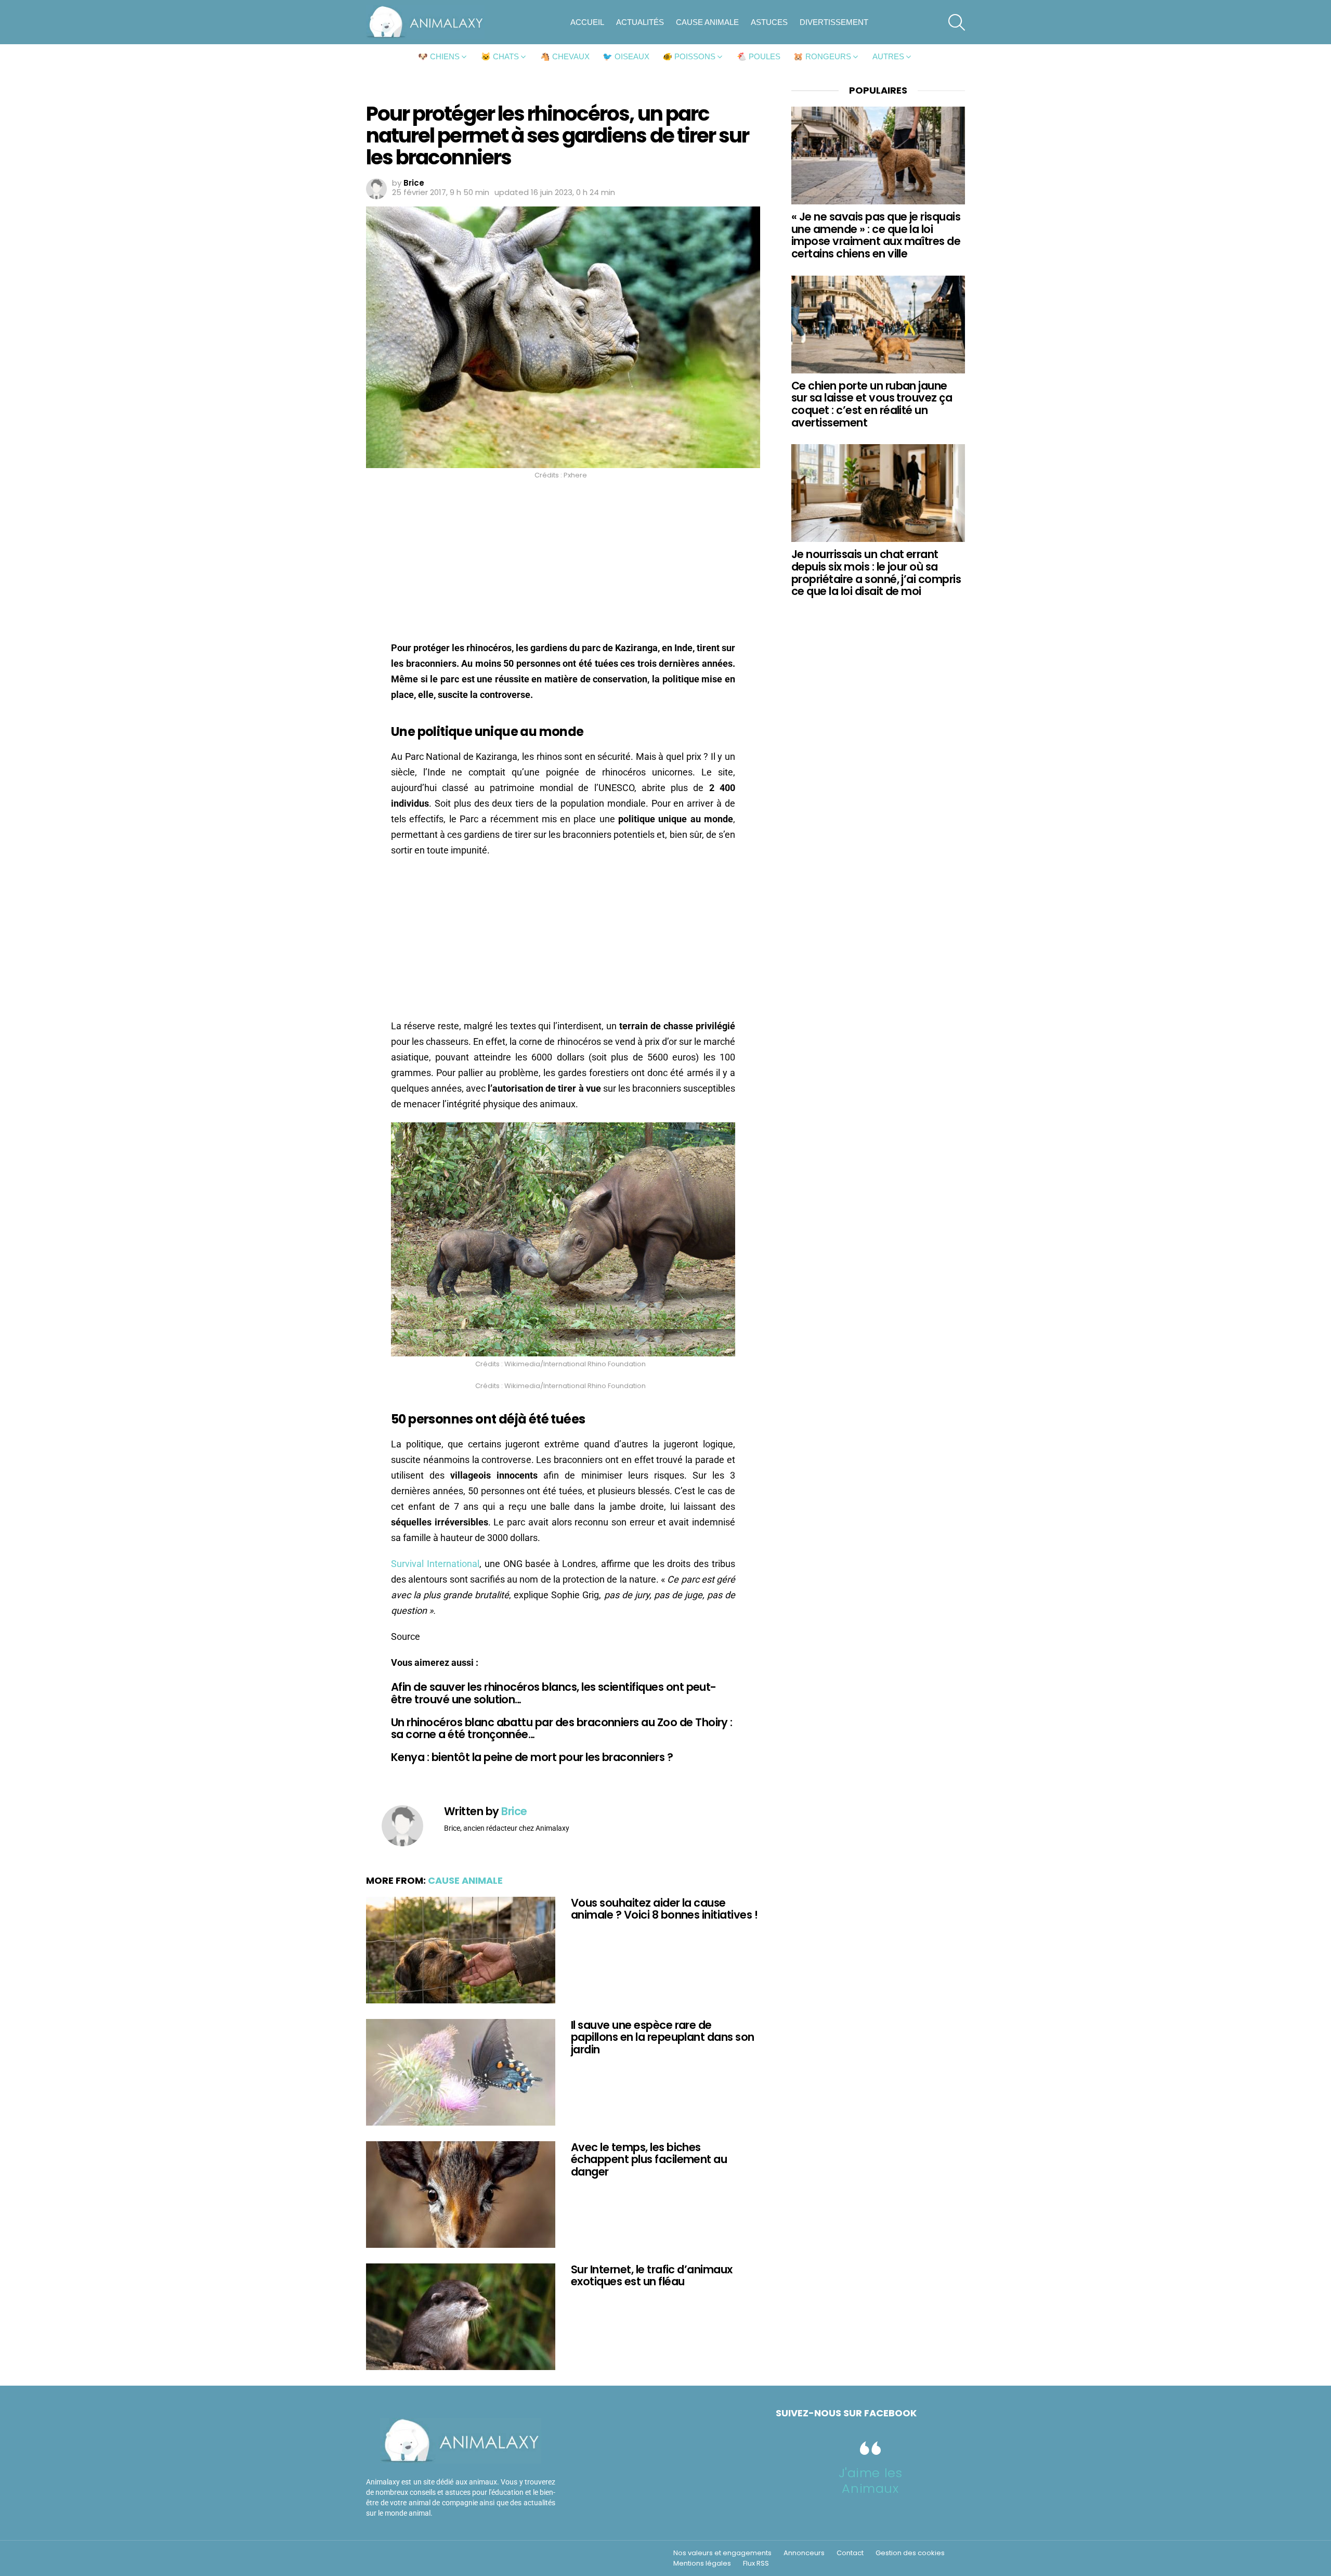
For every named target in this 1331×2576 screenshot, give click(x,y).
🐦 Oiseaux (626, 56)
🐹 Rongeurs (822, 56)
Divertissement (834, 22)
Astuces (769, 22)
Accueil (587, 22)
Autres (888, 56)
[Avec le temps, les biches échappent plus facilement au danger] (461, 2195)
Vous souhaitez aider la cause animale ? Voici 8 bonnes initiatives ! (664, 1909)
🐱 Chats (500, 56)
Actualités (640, 22)
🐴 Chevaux (565, 56)
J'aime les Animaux (871, 2481)
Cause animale (707, 22)
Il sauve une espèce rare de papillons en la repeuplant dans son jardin (663, 2037)
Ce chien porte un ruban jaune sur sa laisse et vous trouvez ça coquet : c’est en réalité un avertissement (872, 404)
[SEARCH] (957, 22)
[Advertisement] (563, 563)
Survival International (435, 1564)
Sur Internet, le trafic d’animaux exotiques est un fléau (652, 2276)
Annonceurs (804, 2553)
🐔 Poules (759, 56)
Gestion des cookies (910, 2553)
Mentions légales (702, 2564)
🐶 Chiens (439, 56)
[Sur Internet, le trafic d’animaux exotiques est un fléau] (461, 2317)
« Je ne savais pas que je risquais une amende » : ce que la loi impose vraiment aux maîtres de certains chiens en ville (876, 235)
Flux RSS (756, 2564)
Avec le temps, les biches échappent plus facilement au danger (649, 2159)
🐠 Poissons (689, 56)
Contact (850, 2553)
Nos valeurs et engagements (722, 2553)
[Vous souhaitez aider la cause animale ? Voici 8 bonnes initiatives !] (461, 1950)
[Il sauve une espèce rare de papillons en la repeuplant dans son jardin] (461, 2072)
